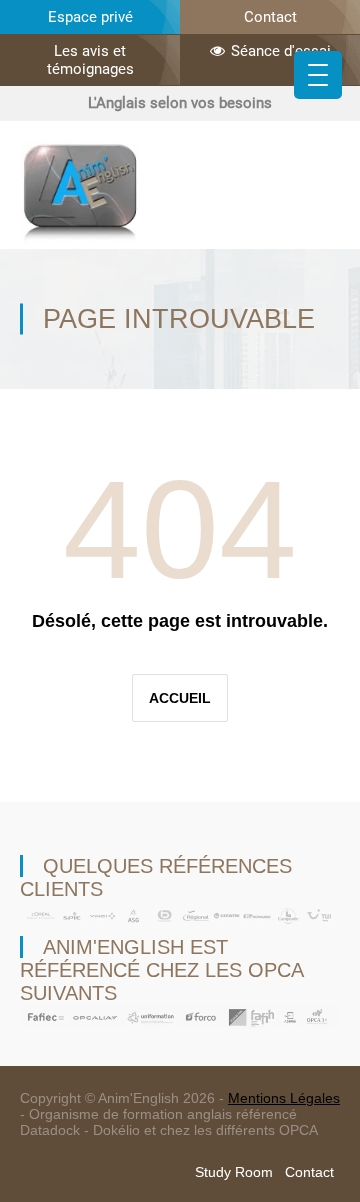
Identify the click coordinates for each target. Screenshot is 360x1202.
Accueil (180, 698)
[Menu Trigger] (318, 75)
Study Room (234, 1172)
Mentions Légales (284, 1098)
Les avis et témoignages (90, 60)
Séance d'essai (281, 51)
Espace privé (90, 17)
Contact (270, 17)
